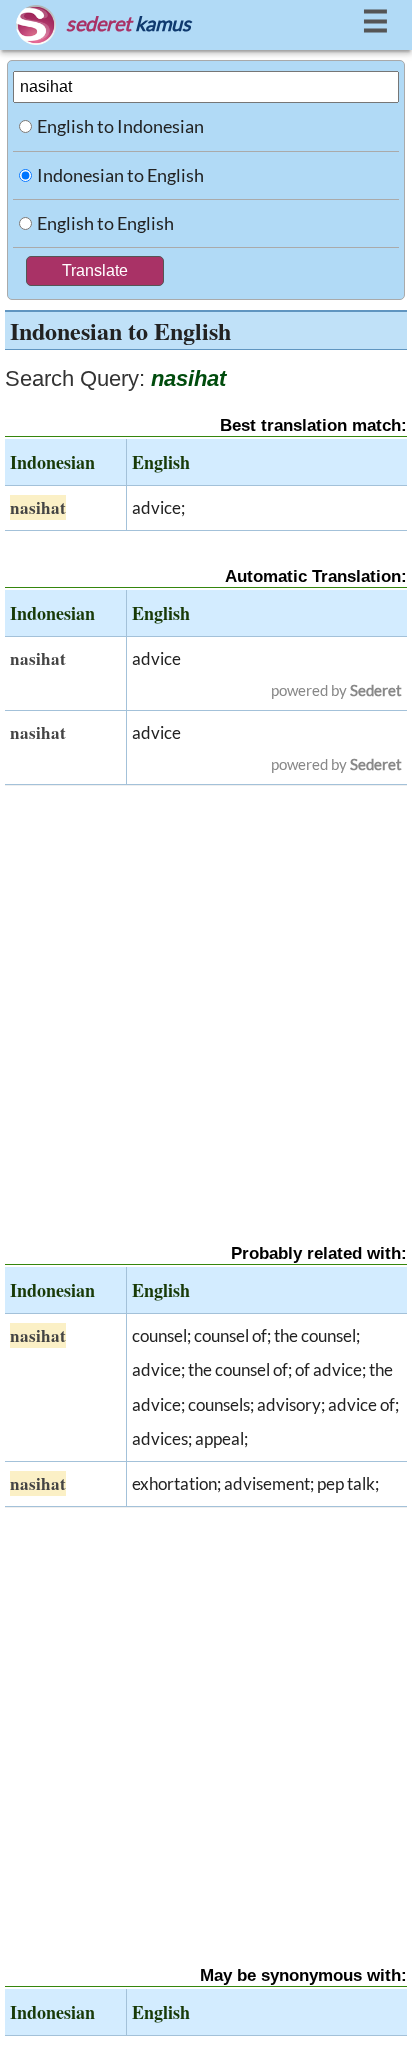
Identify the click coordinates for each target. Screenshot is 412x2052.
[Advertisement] (206, 997)
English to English (105, 223)
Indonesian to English (120, 175)
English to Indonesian (120, 126)
